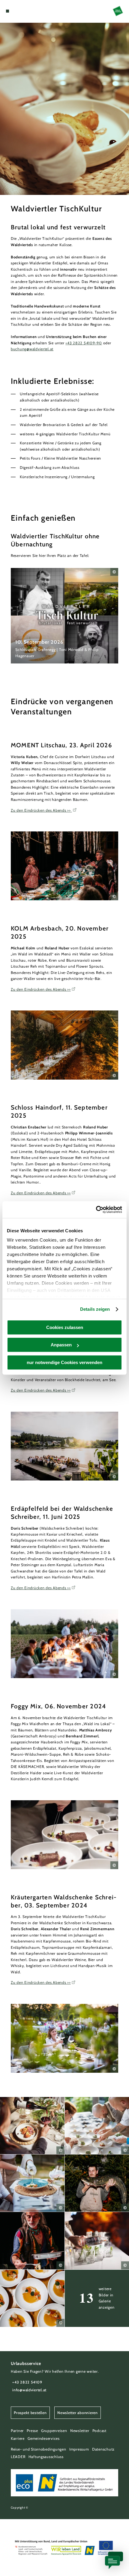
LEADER (18, 2457)
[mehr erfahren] (64, 616)
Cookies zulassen (65, 1327)
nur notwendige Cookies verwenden (64, 1362)
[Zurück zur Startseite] (118, 11)
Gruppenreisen (54, 2431)
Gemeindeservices (44, 2438)
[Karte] (17, 11)
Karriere (18, 2438)
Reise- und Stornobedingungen (39, 2449)
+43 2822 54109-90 (84, 343)
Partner (17, 2431)
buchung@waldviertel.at (32, 349)
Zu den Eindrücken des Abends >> (41, 810)
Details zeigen (95, 1309)
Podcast (99, 2431)
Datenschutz (103, 2449)
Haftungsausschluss (46, 2457)
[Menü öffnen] (7, 11)
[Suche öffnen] (26, 11)
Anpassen (61, 1345)
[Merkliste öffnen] (22, 11)
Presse (32, 2431)
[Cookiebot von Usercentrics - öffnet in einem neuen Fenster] (96, 1210)
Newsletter (80, 2431)
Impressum (79, 2449)
